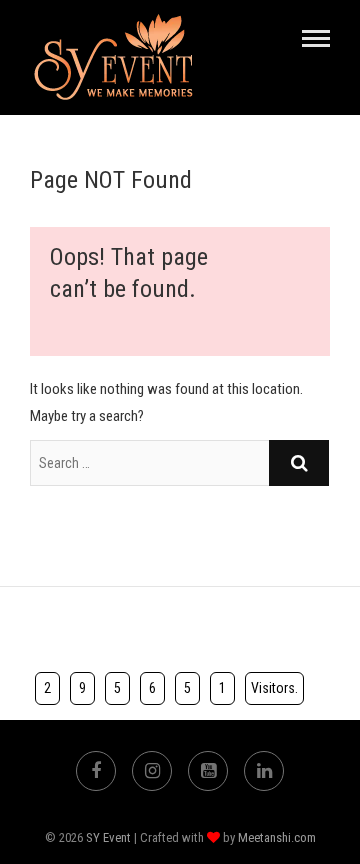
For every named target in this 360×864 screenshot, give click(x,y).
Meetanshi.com (277, 837)
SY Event (108, 837)
